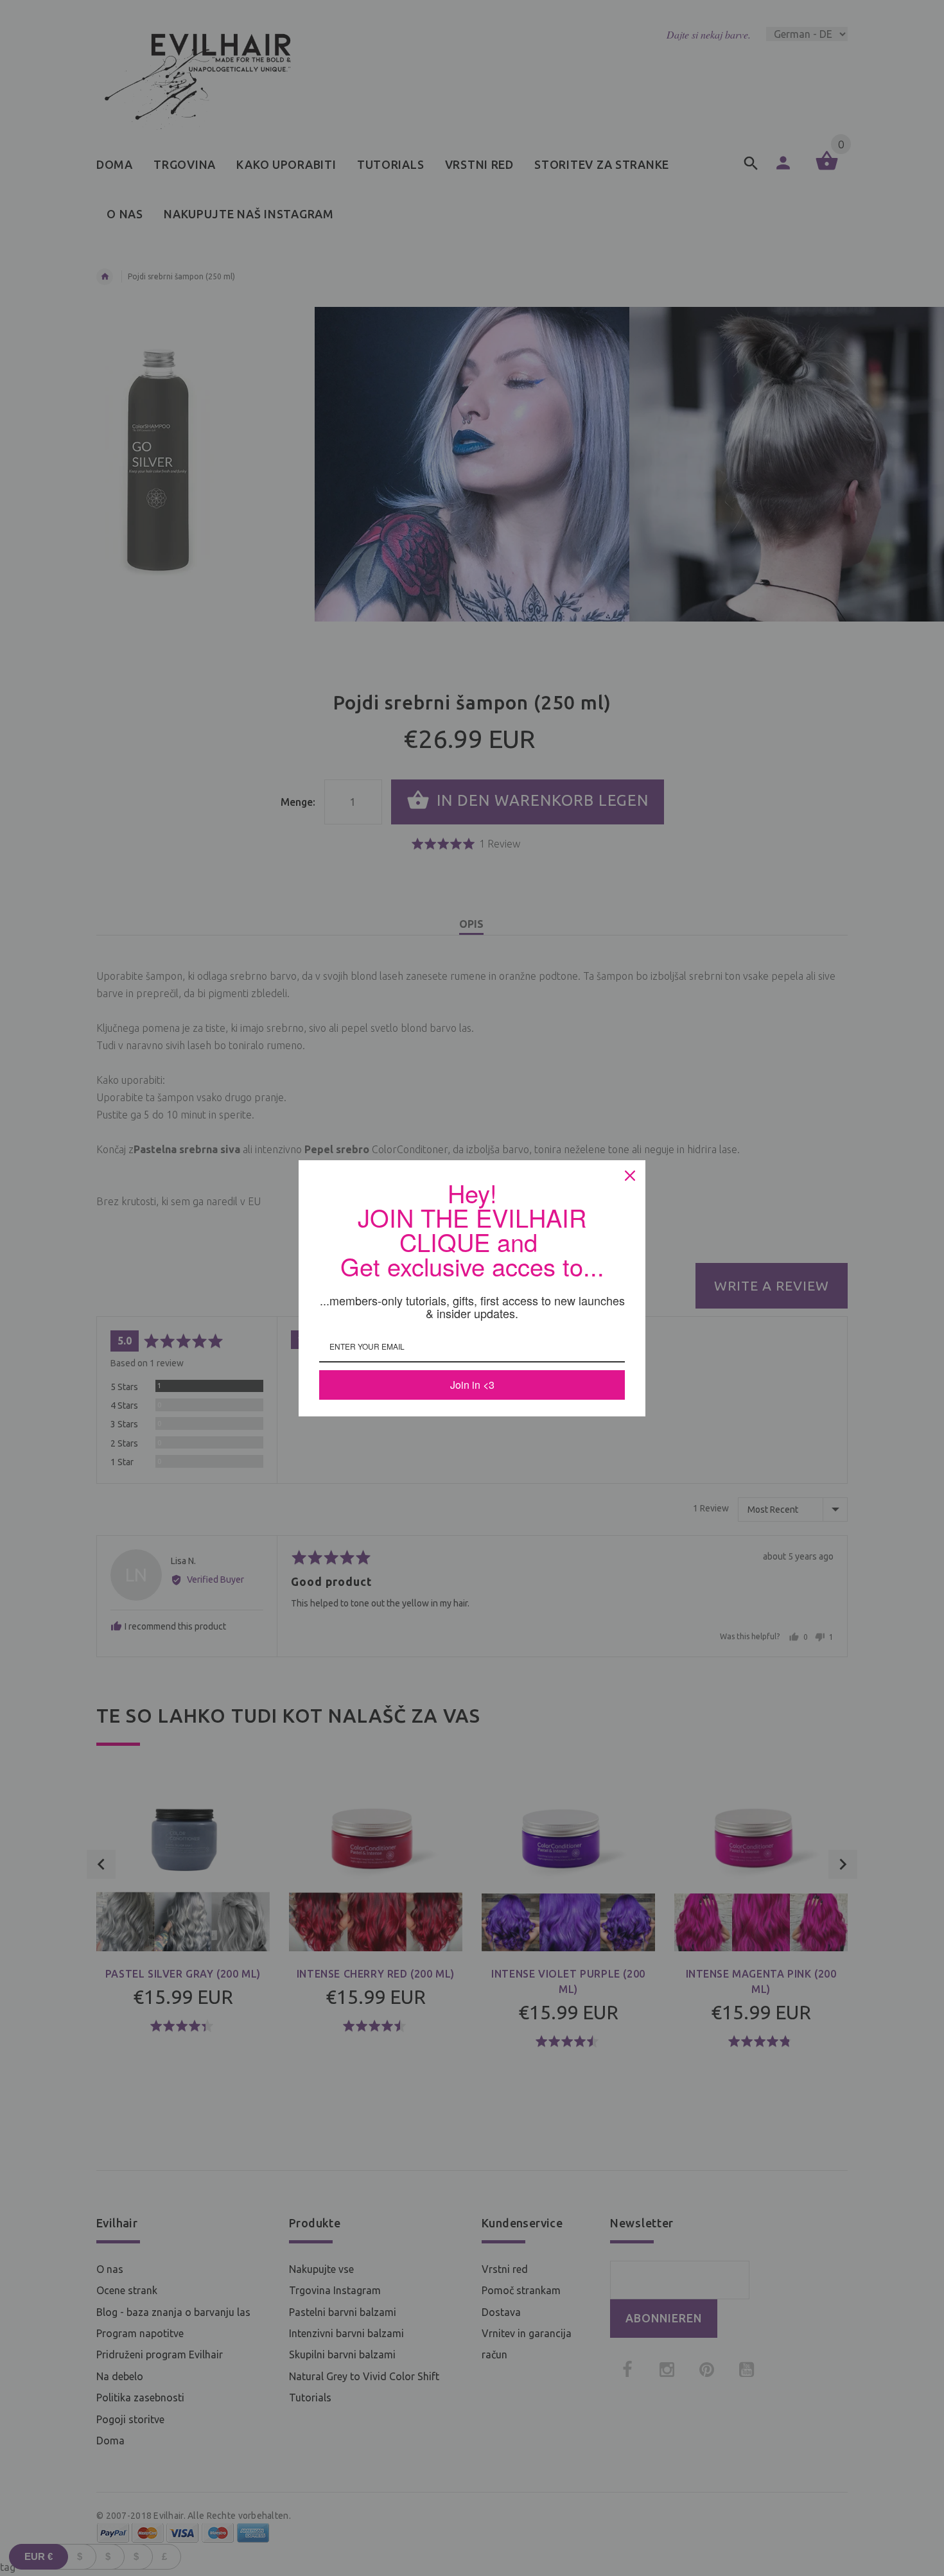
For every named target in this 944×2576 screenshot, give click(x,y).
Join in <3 (472, 1385)
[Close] (630, 1176)
